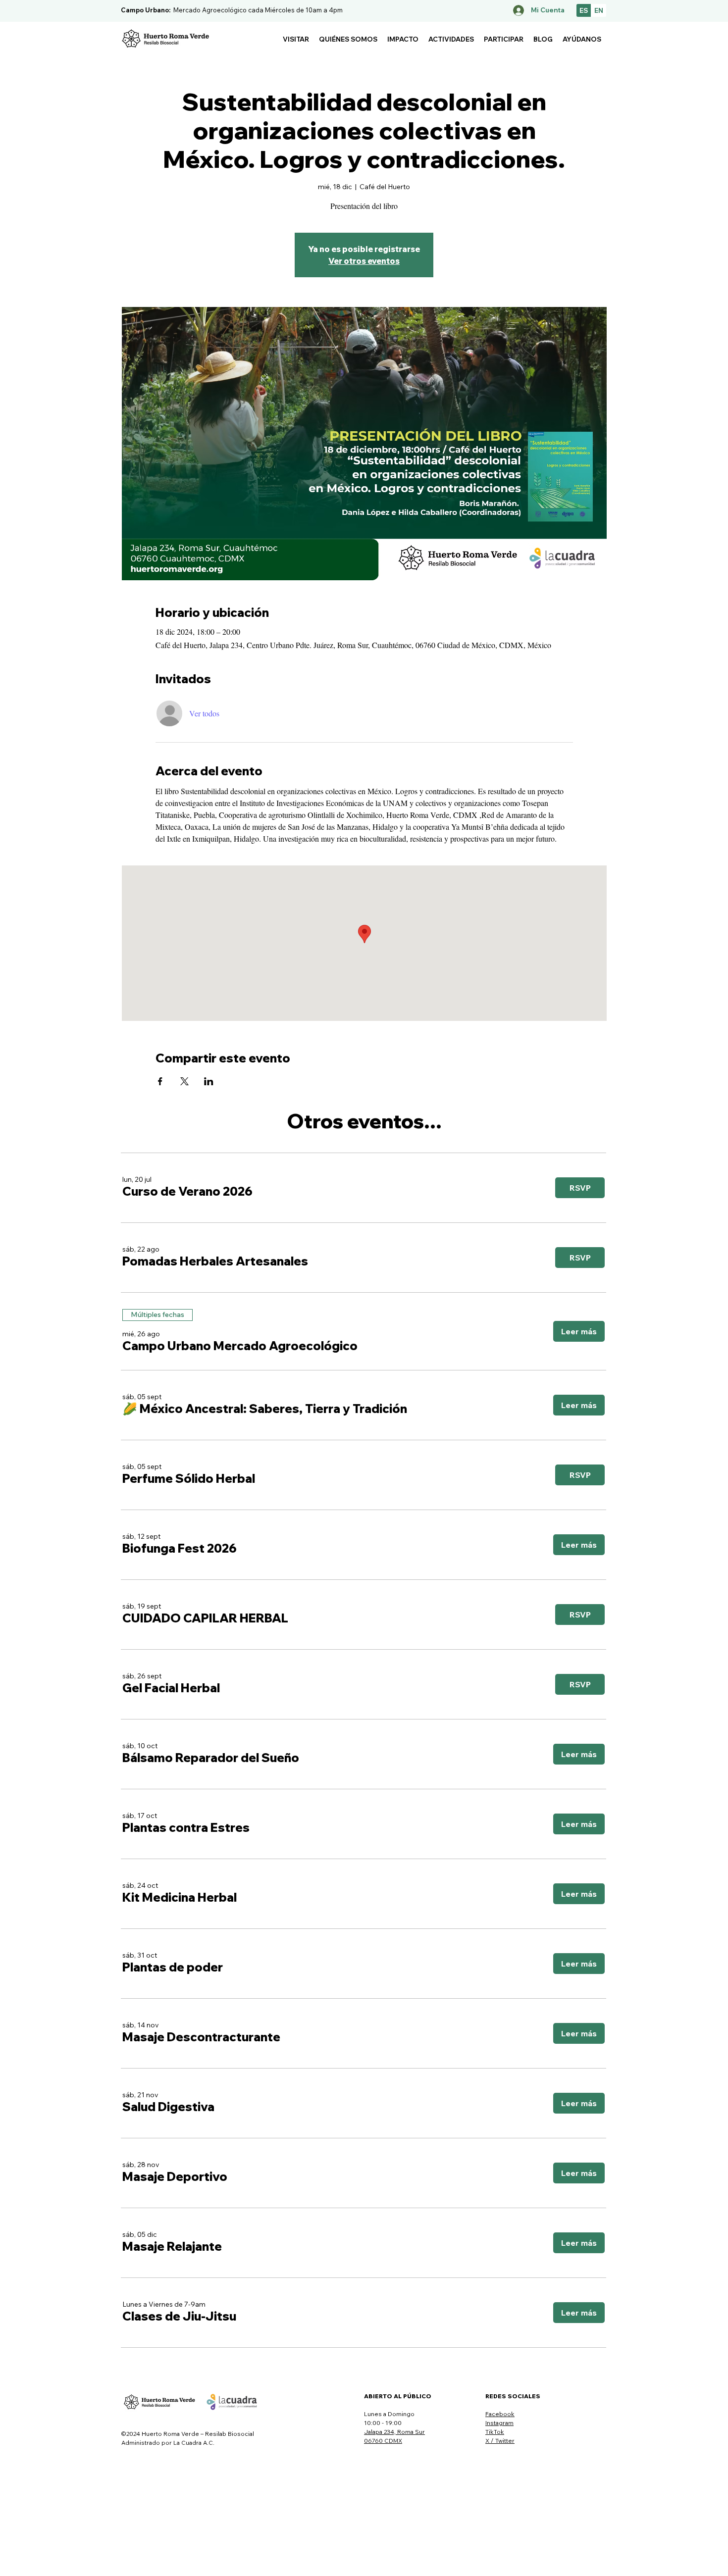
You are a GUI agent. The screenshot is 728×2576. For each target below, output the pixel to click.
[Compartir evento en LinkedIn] (209, 1081)
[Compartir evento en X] (184, 1081)
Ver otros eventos (364, 261)
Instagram (499, 2423)
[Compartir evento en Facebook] (160, 1081)
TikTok (495, 2432)
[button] (296, 39)
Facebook (500, 2414)
